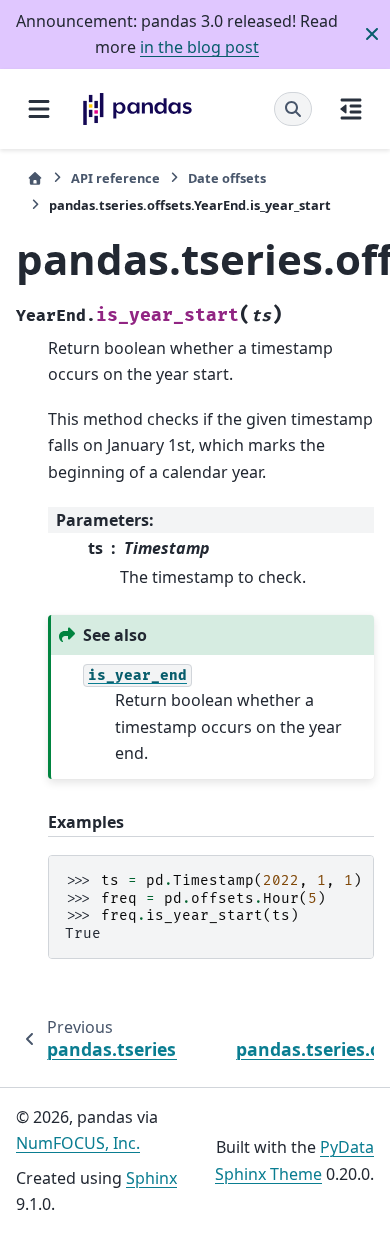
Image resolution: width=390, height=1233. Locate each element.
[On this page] (351, 109)
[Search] (293, 109)
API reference (115, 178)
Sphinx (151, 1178)
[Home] (35, 178)
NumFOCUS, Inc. (78, 1143)
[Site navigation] (39, 109)
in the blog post (199, 47)
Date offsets (227, 178)
